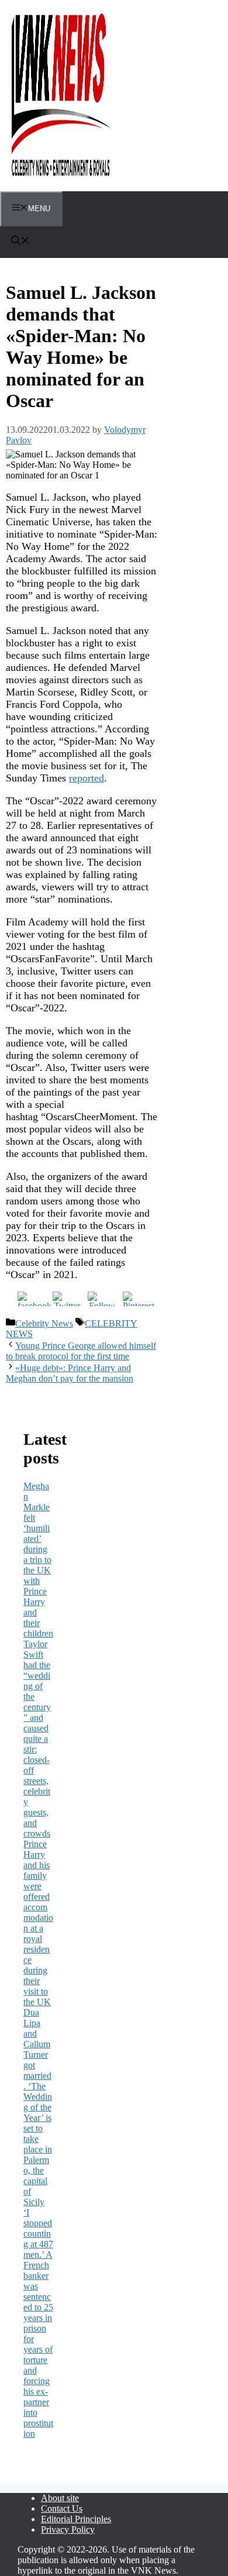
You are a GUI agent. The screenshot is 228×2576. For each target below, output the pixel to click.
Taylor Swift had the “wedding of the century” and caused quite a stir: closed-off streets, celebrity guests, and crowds (37, 1739)
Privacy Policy (68, 2529)
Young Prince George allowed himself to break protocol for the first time (81, 1351)
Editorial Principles (76, 2519)
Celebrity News (44, 1323)
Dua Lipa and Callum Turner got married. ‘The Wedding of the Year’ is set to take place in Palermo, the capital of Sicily (38, 2107)
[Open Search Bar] (20, 242)
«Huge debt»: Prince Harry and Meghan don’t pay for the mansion (70, 1373)
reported (87, 778)
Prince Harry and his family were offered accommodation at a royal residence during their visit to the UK (38, 1923)
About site (60, 2498)
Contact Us (62, 2508)
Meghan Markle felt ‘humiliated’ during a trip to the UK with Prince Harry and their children (38, 1560)
